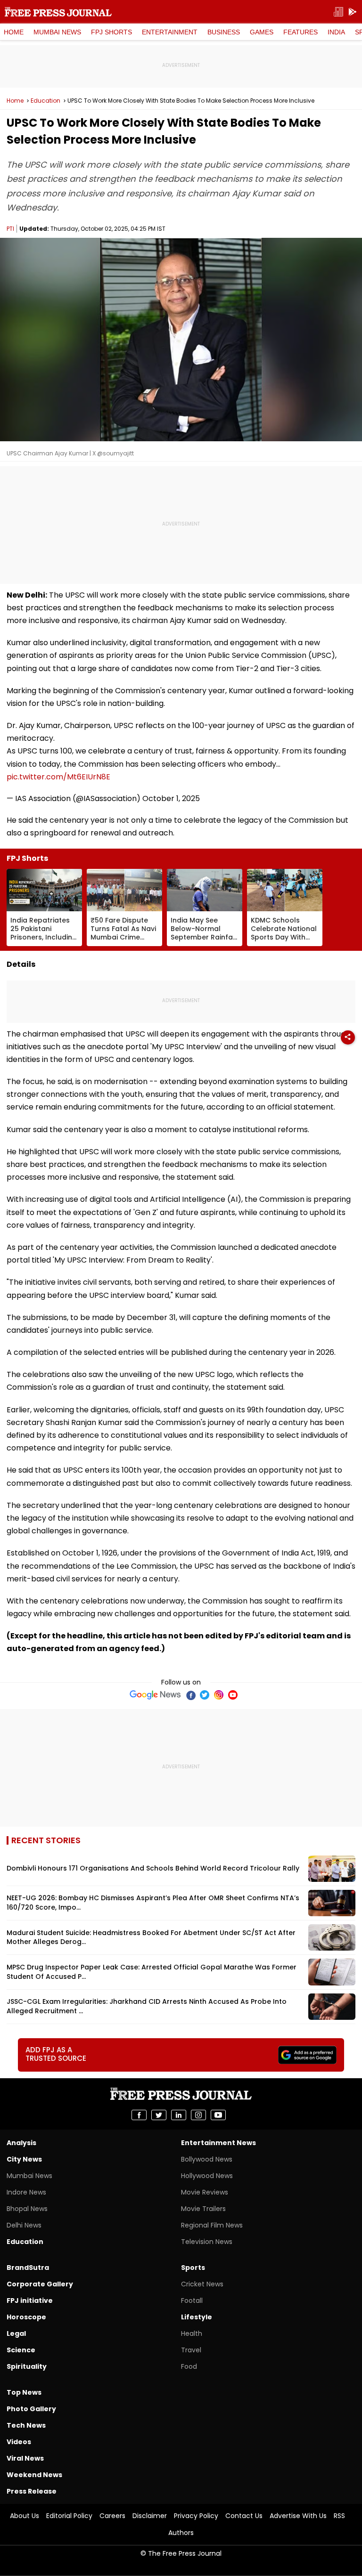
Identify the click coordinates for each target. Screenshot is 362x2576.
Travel (191, 2350)
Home (14, 32)
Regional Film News (212, 2225)
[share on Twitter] (159, 2115)
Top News (24, 2392)
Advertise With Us (298, 2516)
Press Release (32, 2491)
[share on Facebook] (139, 2115)
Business (224, 32)
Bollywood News (207, 2159)
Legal (16, 2333)
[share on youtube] (218, 2115)
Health (192, 2333)
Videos (19, 2442)
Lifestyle (197, 2317)
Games (262, 32)
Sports (193, 2268)
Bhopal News (27, 2209)
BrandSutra (28, 2268)
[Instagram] (219, 1695)
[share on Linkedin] (179, 2115)
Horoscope (26, 2317)
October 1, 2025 (171, 798)
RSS (339, 2516)
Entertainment (170, 32)
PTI (10, 229)
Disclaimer (150, 2516)
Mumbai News (57, 32)
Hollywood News (207, 2176)
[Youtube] (233, 1695)
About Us (25, 2516)
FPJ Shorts (111, 32)
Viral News (25, 2458)
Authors (181, 2533)
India (336, 32)
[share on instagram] (198, 2115)
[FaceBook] (190, 1695)
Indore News (26, 2192)
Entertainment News (218, 2143)
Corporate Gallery (40, 2284)
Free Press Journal (58, 12)
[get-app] (353, 12)
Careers (112, 2516)
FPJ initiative (30, 2301)
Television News (207, 2242)
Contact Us (244, 2516)
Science (21, 2350)
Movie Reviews (205, 2192)
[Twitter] (205, 1695)
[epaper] (338, 12)
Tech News (26, 2425)
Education (45, 101)
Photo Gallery (31, 2409)
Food (189, 2366)
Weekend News (34, 2475)
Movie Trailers (203, 2209)
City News (24, 2159)
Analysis (21, 2143)
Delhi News (24, 2225)
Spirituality (27, 2366)
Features (300, 32)
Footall (192, 2301)
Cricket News (202, 2284)
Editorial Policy (69, 2516)
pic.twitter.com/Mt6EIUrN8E (58, 777)
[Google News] (155, 1695)
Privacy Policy (196, 2516)
